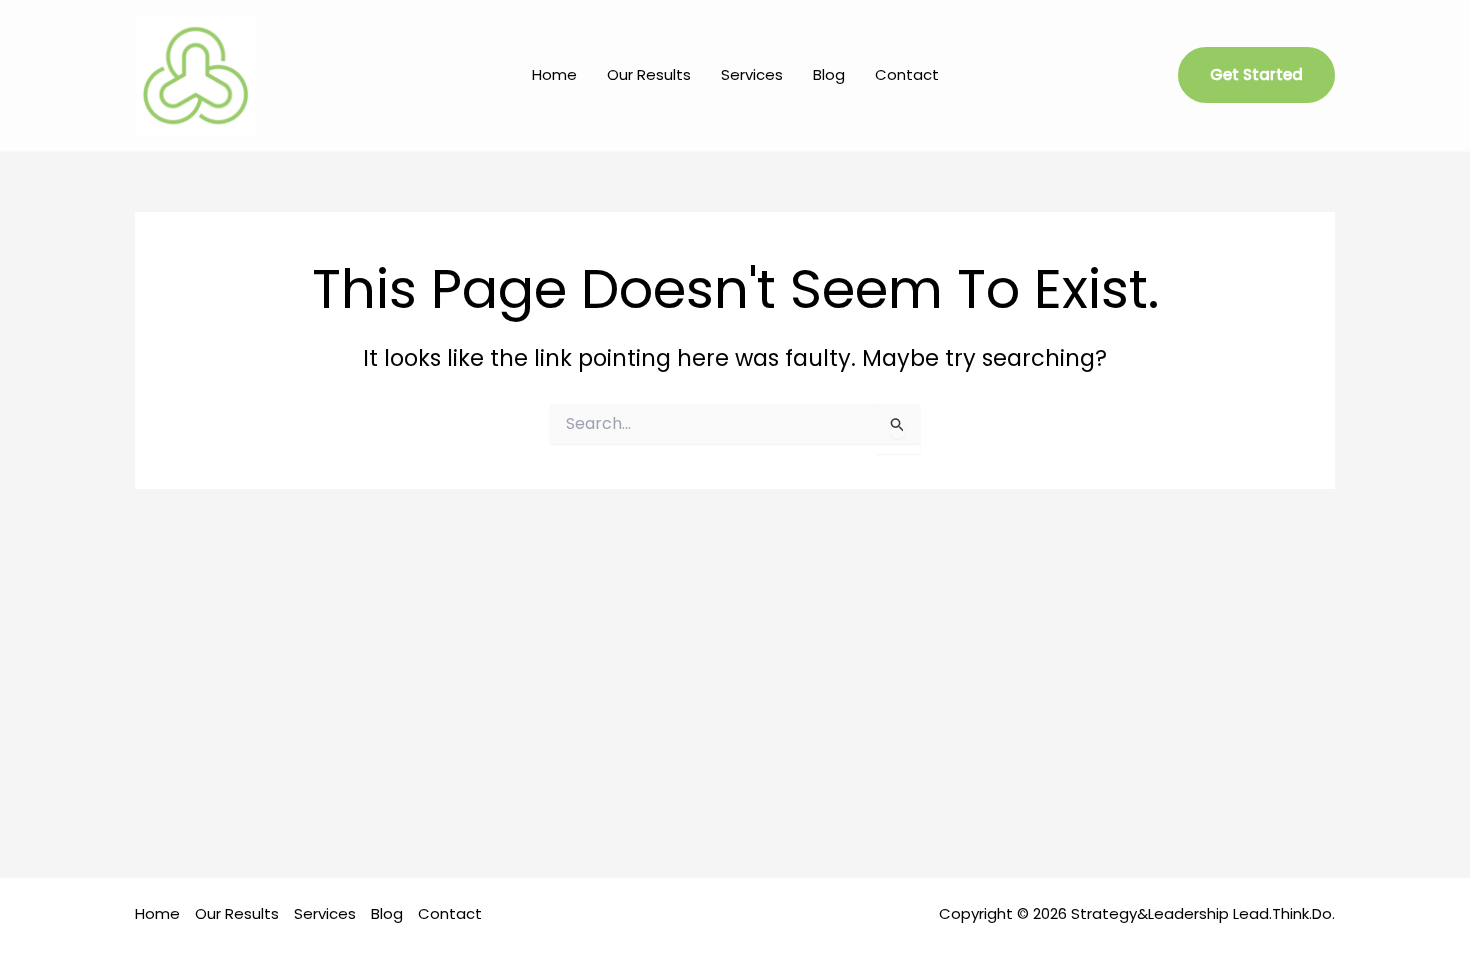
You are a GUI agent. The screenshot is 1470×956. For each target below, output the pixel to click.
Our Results (649, 74)
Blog (829, 74)
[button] (1256, 75)
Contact (907, 74)
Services (752, 74)
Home (554, 74)
